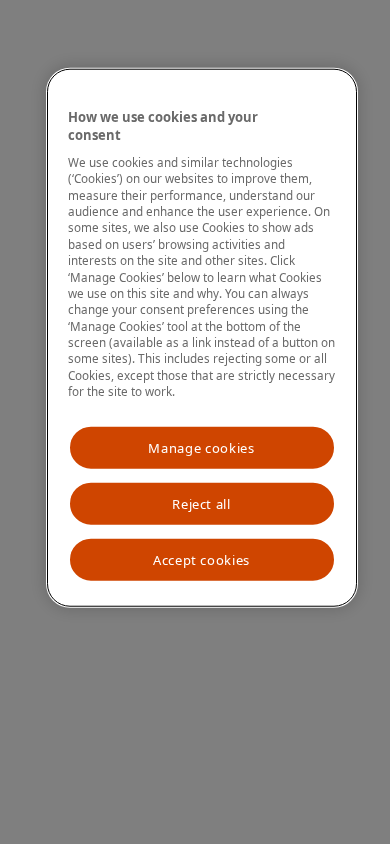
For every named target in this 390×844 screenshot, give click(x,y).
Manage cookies (201, 447)
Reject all (201, 504)
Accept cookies (201, 560)
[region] (202, 337)
